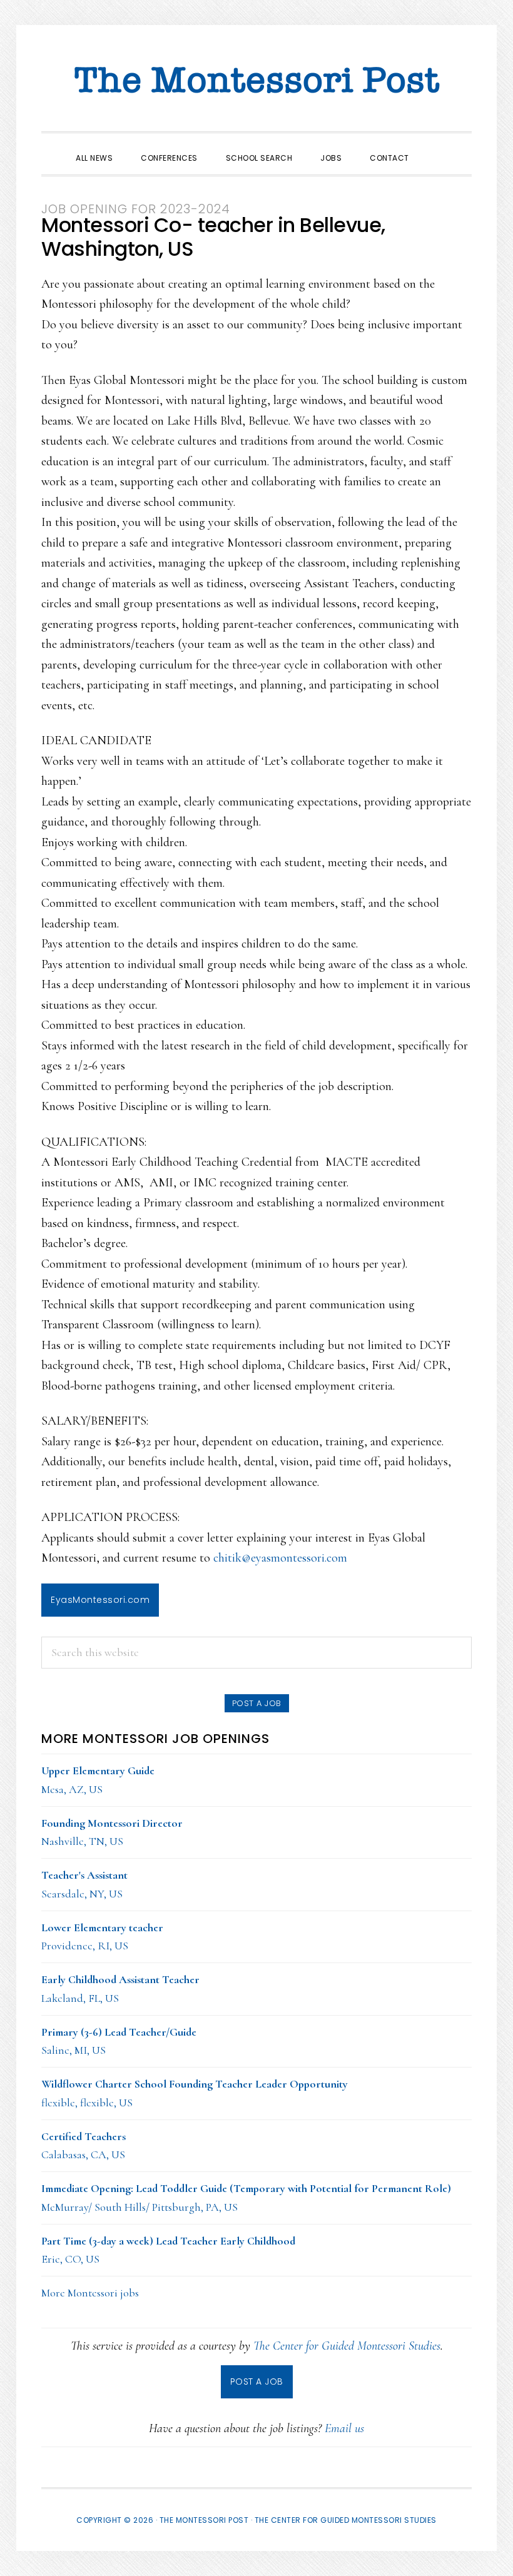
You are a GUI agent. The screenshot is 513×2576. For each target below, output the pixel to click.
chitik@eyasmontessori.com (280, 1558)
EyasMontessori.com (100, 1600)
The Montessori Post (256, 81)
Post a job (257, 1703)
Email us (344, 2428)
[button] (437, 147)
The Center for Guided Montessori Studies (347, 2346)
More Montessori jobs (90, 2293)
